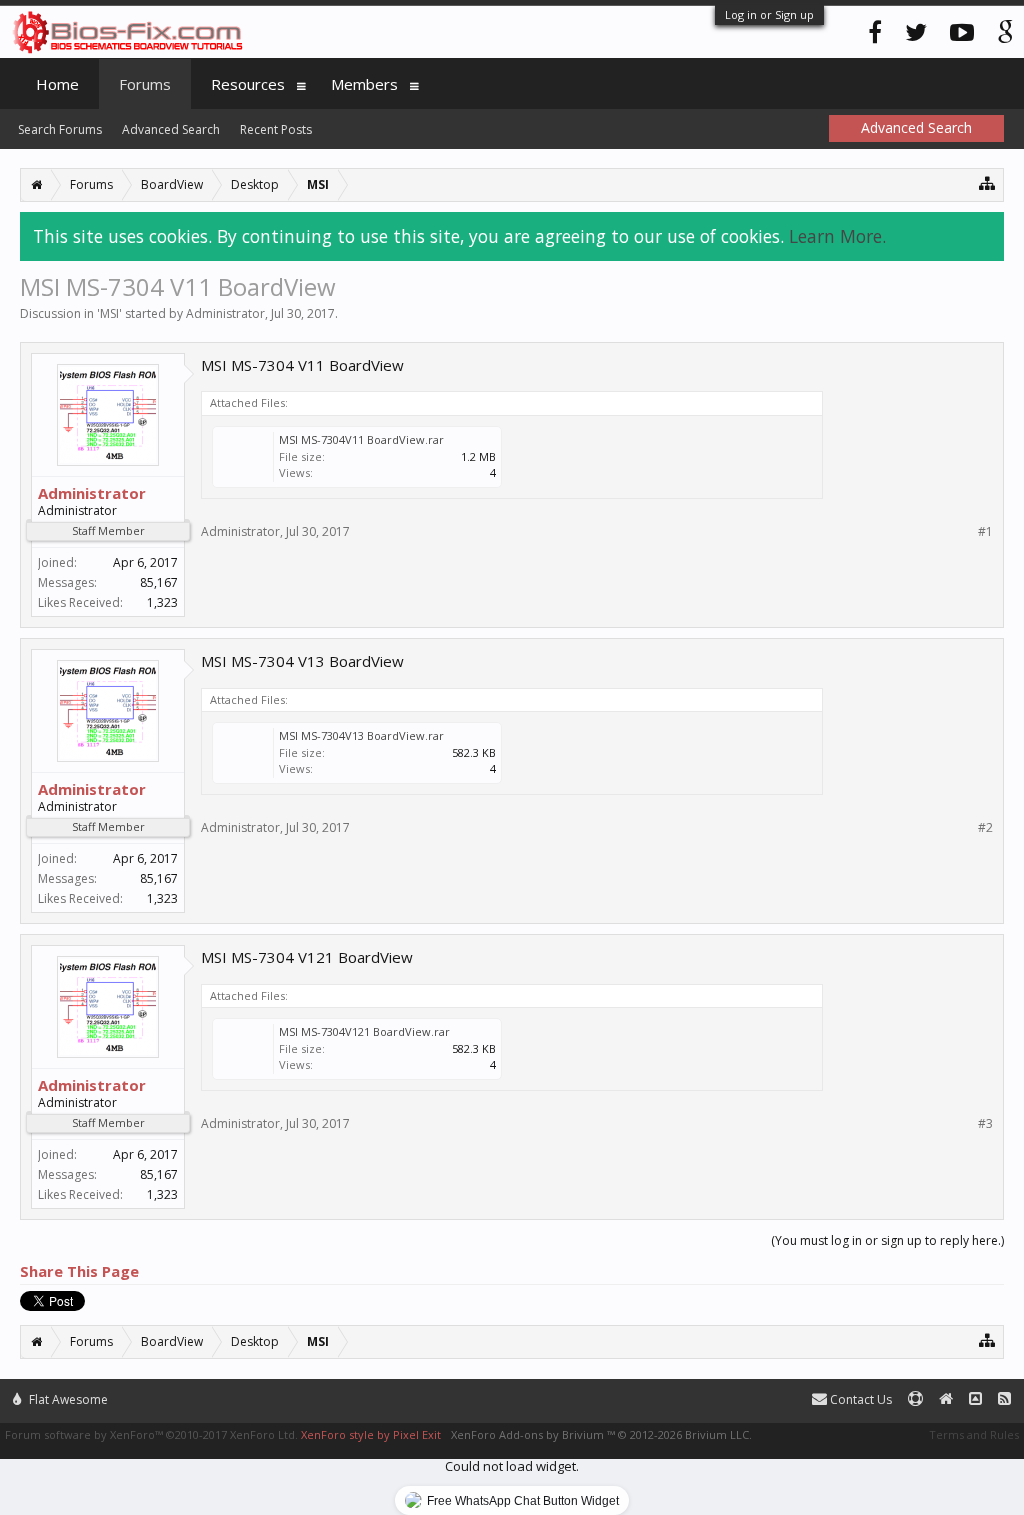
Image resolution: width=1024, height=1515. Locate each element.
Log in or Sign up (769, 14)
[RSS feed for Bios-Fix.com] (1004, 1399)
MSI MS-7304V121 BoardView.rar (364, 1031)
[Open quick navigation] (987, 182)
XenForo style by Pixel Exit (371, 1434)
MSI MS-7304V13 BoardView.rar (361, 735)
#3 (985, 1124)
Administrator (225, 313)
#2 (985, 828)
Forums (145, 84)
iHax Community (512, 1391)
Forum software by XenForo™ (151, 1434)
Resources (248, 84)
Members (364, 84)
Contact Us (859, 1399)
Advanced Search (171, 129)
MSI (109, 313)
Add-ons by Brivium (601, 1434)
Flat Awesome (67, 1399)
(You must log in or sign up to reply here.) (887, 1240)
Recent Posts (276, 129)
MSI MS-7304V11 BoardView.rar (361, 439)
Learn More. (837, 236)
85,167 (159, 582)
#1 (985, 532)
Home (57, 84)
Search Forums (60, 129)
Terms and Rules (974, 1434)
